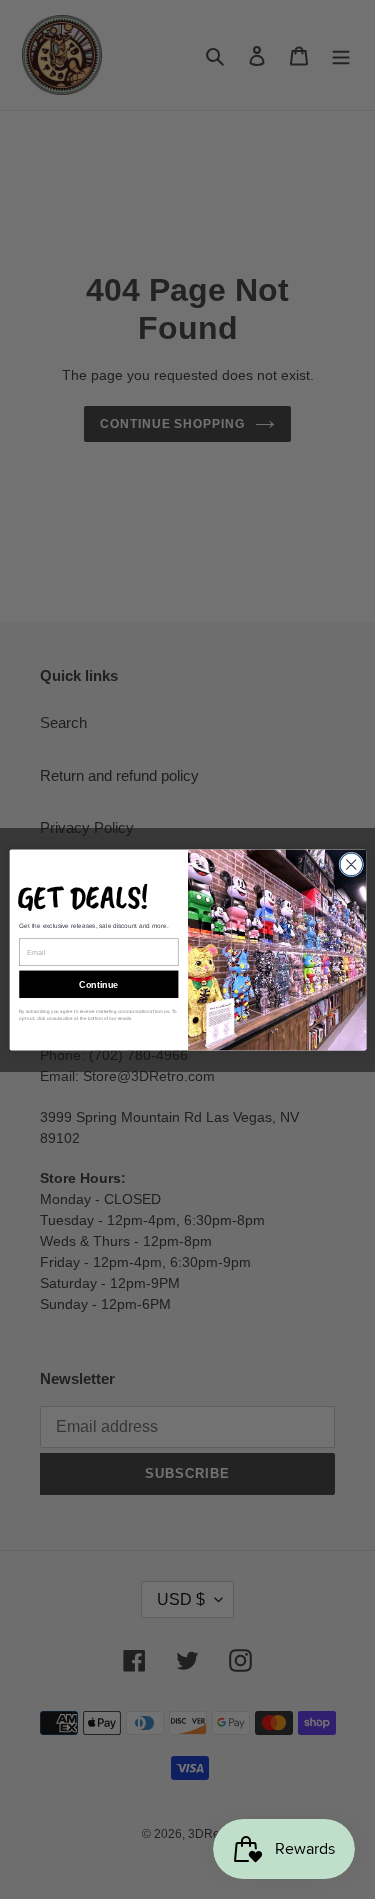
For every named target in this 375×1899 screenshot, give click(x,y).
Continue (98, 984)
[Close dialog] (350, 864)
